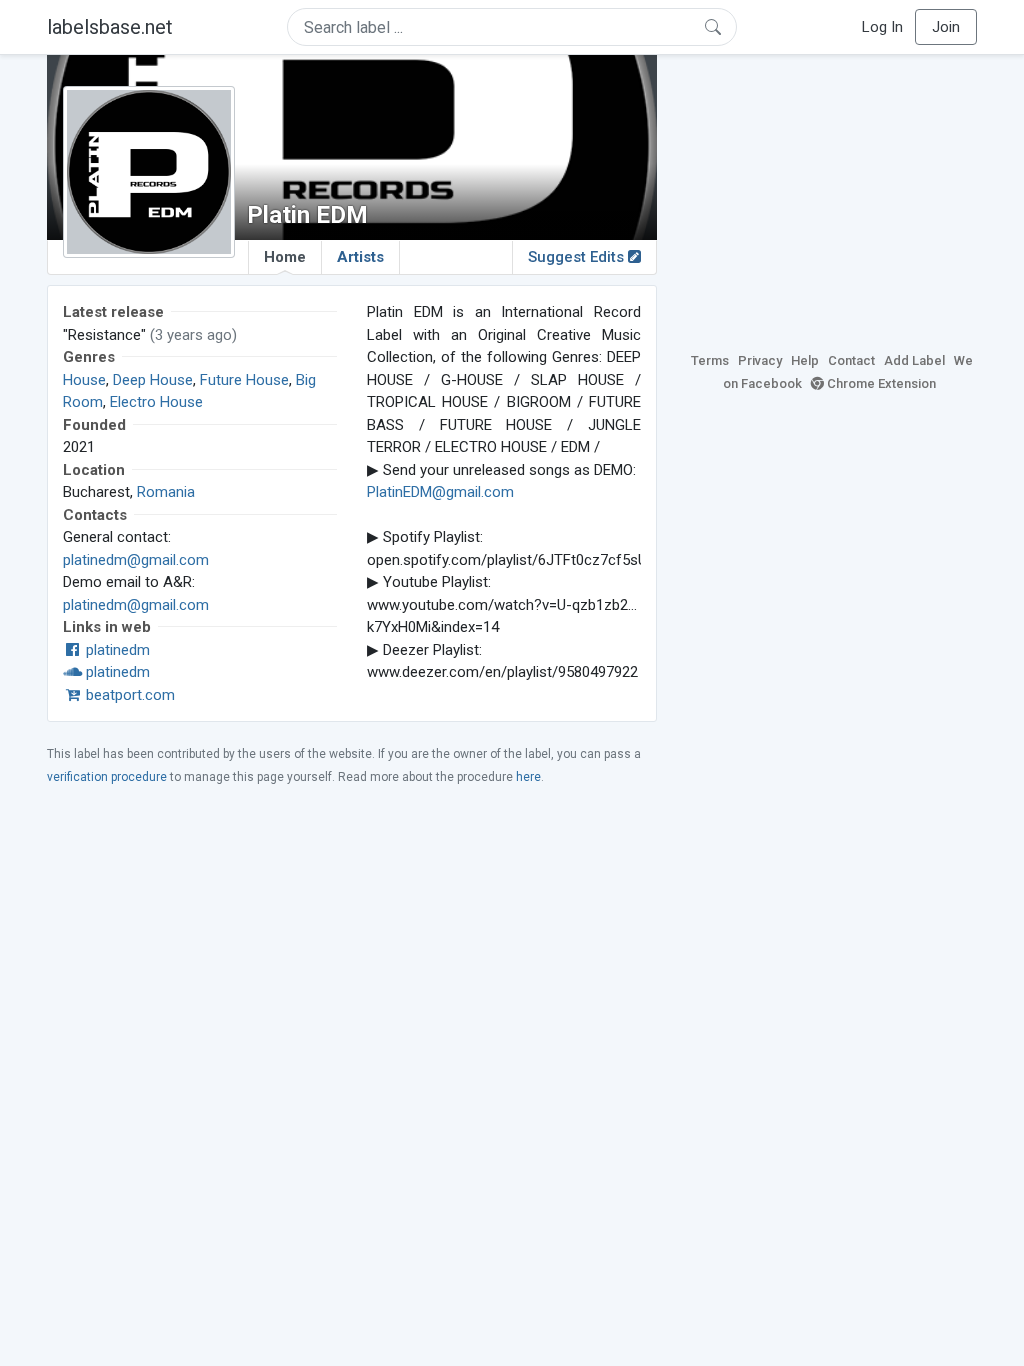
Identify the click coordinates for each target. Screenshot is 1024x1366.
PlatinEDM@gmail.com (440, 492)
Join (946, 27)
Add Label (914, 360)
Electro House (156, 402)
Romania (166, 492)
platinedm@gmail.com (136, 560)
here (528, 777)
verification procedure (107, 777)
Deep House (153, 380)
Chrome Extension (880, 383)
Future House (244, 380)
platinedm (116, 650)
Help (805, 360)
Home (285, 257)
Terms (710, 360)
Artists (360, 257)
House (84, 380)
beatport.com (128, 695)
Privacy (760, 360)
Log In (882, 27)
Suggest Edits (578, 257)
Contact (851, 360)
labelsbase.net (110, 27)
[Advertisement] (832, 200)
